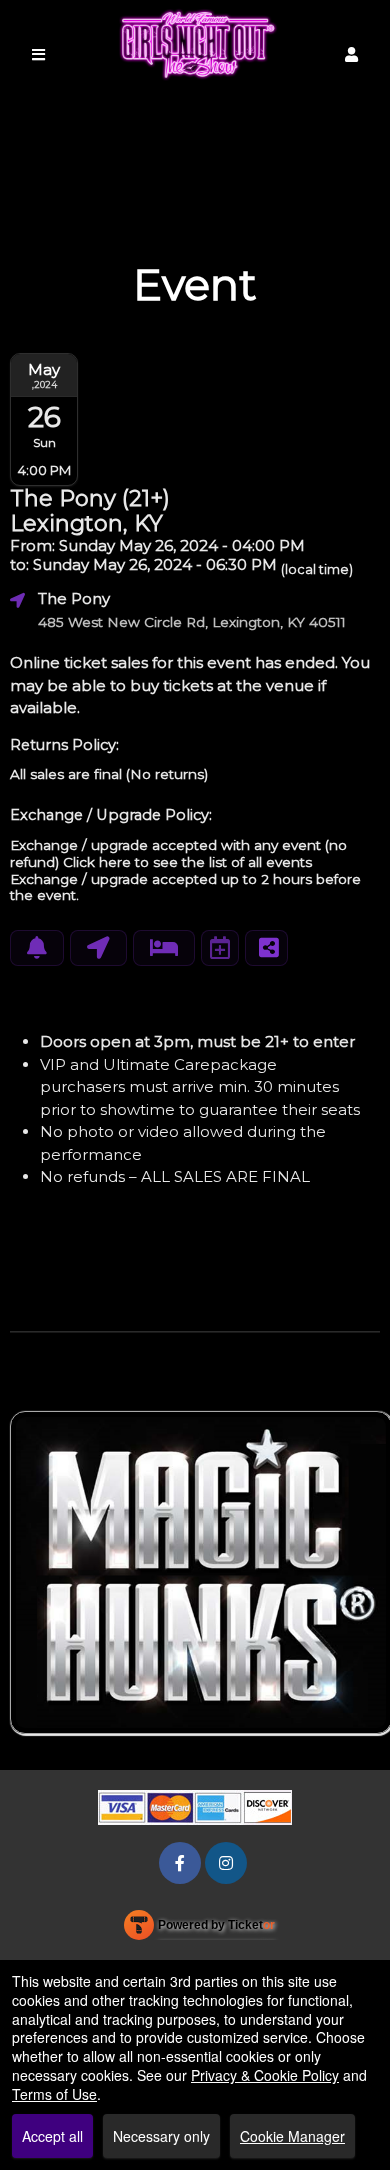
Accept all (52, 2136)
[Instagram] (226, 1862)
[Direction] (98, 948)
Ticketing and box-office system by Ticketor (199, 1929)
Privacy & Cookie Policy (265, 2075)
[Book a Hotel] (164, 948)
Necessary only (161, 2136)
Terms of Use (54, 2094)
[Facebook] (180, 1862)
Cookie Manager (292, 2136)
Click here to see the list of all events (187, 862)
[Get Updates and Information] (37, 948)
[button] (351, 54)
